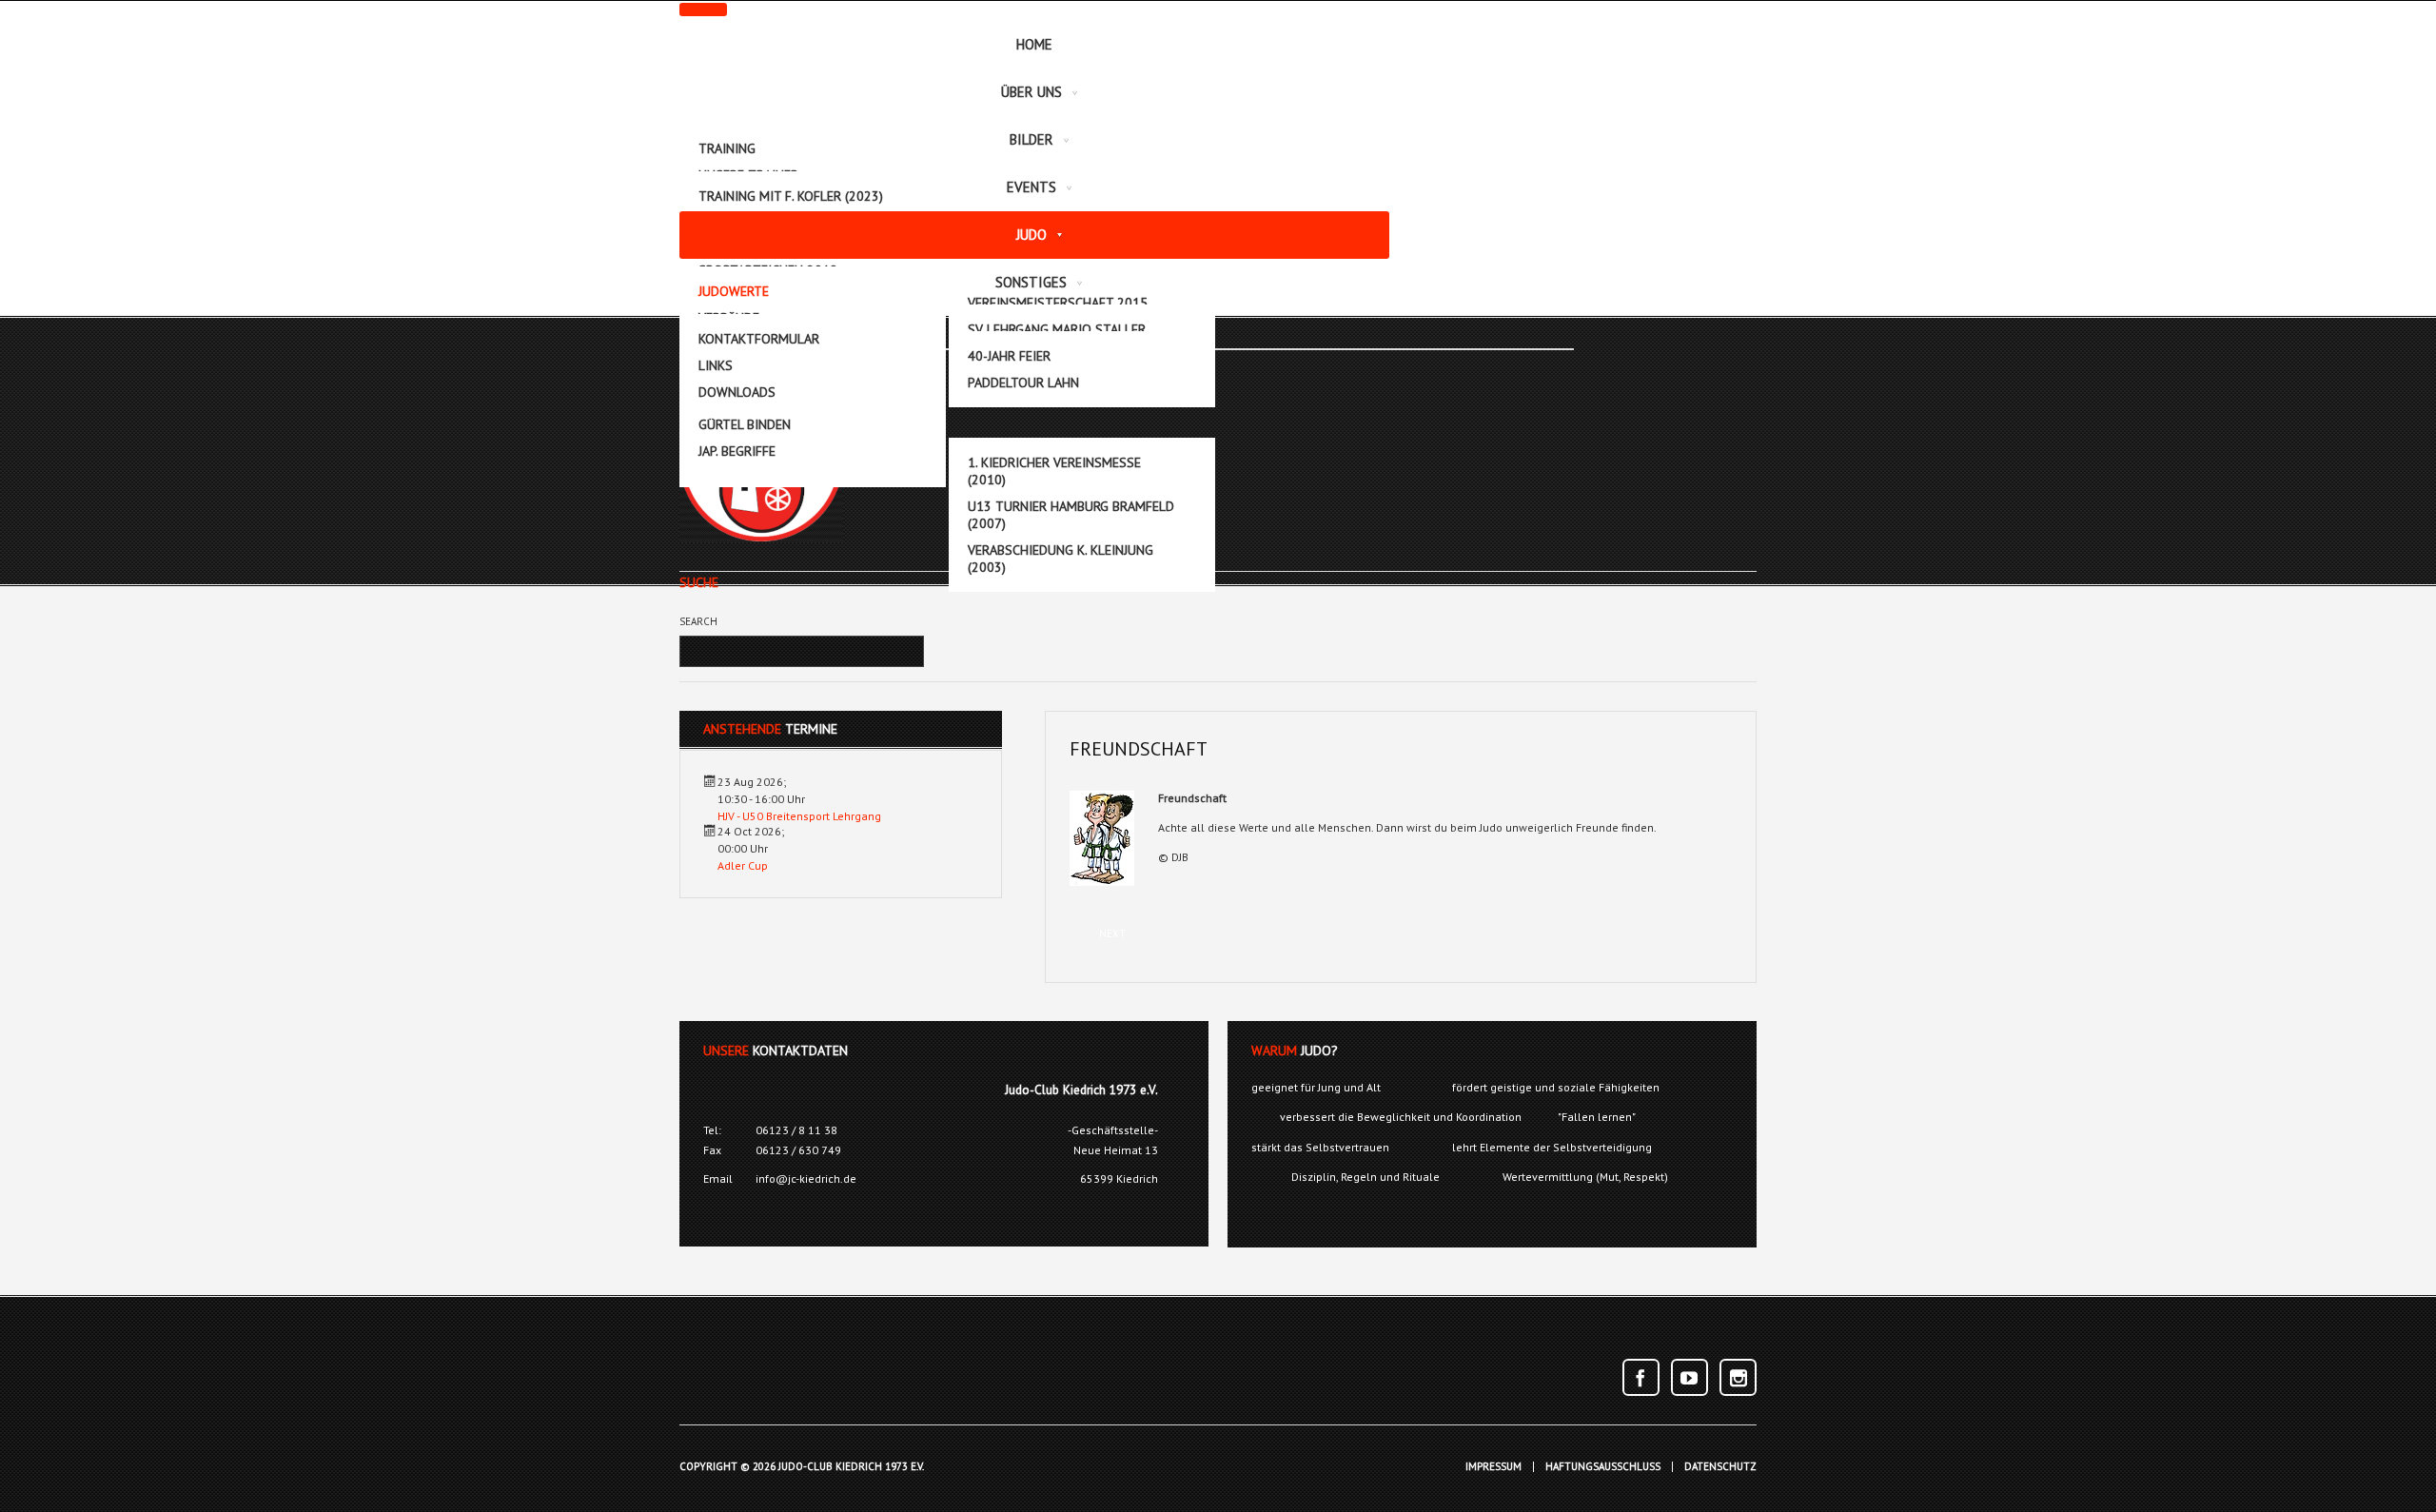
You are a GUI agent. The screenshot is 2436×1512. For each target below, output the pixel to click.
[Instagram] (1738, 1377)
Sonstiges (1031, 282)
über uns (1031, 92)
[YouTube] (1689, 1377)
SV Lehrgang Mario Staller (1057, 329)
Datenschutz (1720, 1467)
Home (1034, 44)
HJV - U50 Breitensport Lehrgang (799, 816)
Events (1031, 187)
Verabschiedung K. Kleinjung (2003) (1061, 559)
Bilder (1031, 139)
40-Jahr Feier (1009, 356)
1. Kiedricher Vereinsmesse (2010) (1054, 471)
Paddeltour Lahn (1023, 383)
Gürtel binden (745, 424)
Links (716, 365)
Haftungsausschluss (1603, 1467)
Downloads (737, 392)
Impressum (1493, 1467)
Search (698, 621)
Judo (1031, 235)
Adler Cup (743, 865)
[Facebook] (1641, 1377)
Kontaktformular (759, 339)
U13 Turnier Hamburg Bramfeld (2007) (1071, 515)
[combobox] (785, 651)
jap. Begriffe (737, 451)
